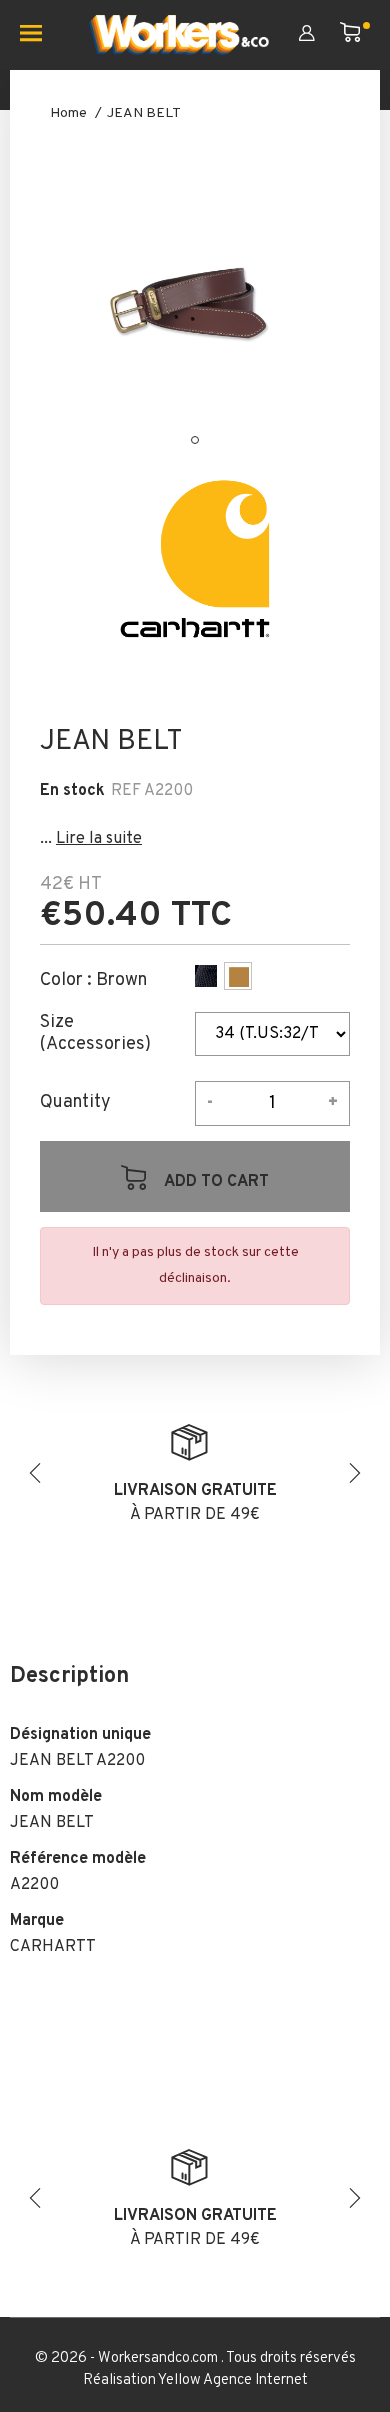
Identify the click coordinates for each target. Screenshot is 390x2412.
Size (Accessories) (95, 1034)
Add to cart (215, 1182)
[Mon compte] (319, 35)
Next (355, 1473)
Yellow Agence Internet (233, 2380)
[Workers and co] (179, 35)
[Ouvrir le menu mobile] (38, 35)
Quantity (75, 1103)
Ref (126, 791)
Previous (35, 1473)
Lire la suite (99, 839)
